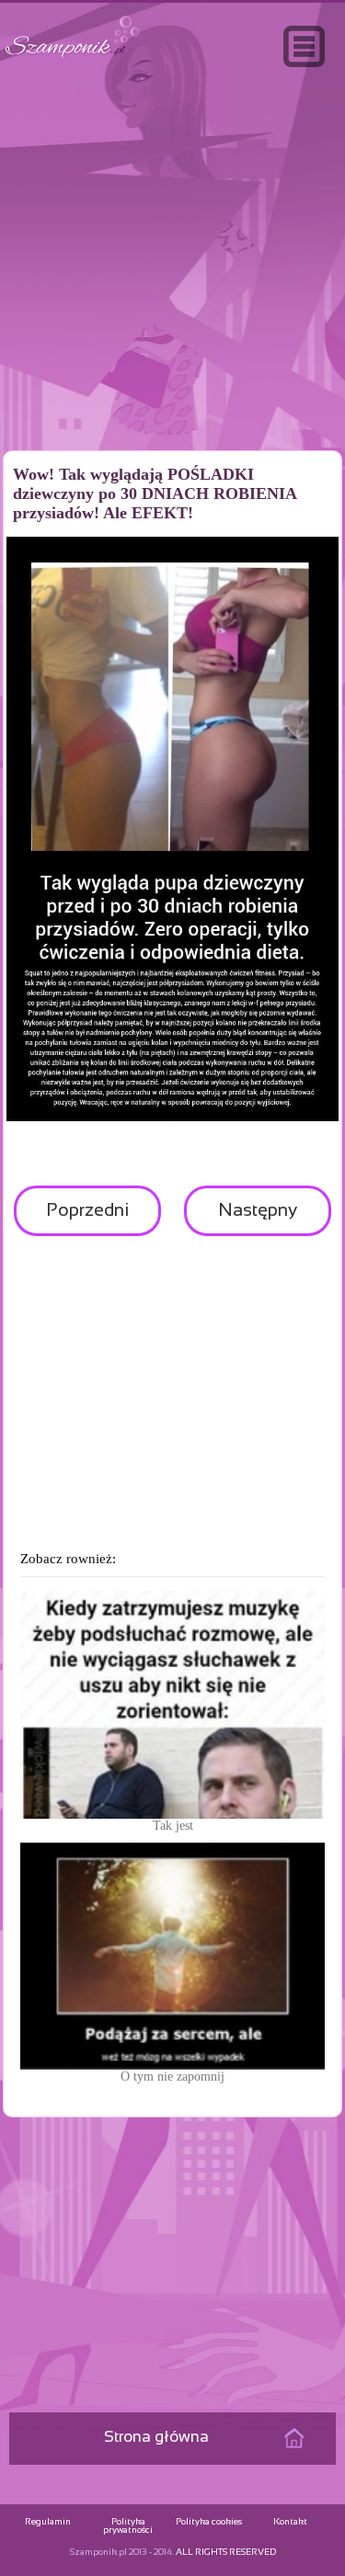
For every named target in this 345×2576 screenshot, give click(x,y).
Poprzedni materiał (87, 1219)
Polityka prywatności (128, 2526)
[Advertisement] (173, 298)
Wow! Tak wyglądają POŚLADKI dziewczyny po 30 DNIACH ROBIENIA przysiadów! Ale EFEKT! (155, 494)
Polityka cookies (209, 2522)
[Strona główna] (73, 58)
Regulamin (48, 2522)
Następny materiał (258, 1219)
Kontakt (290, 2522)
